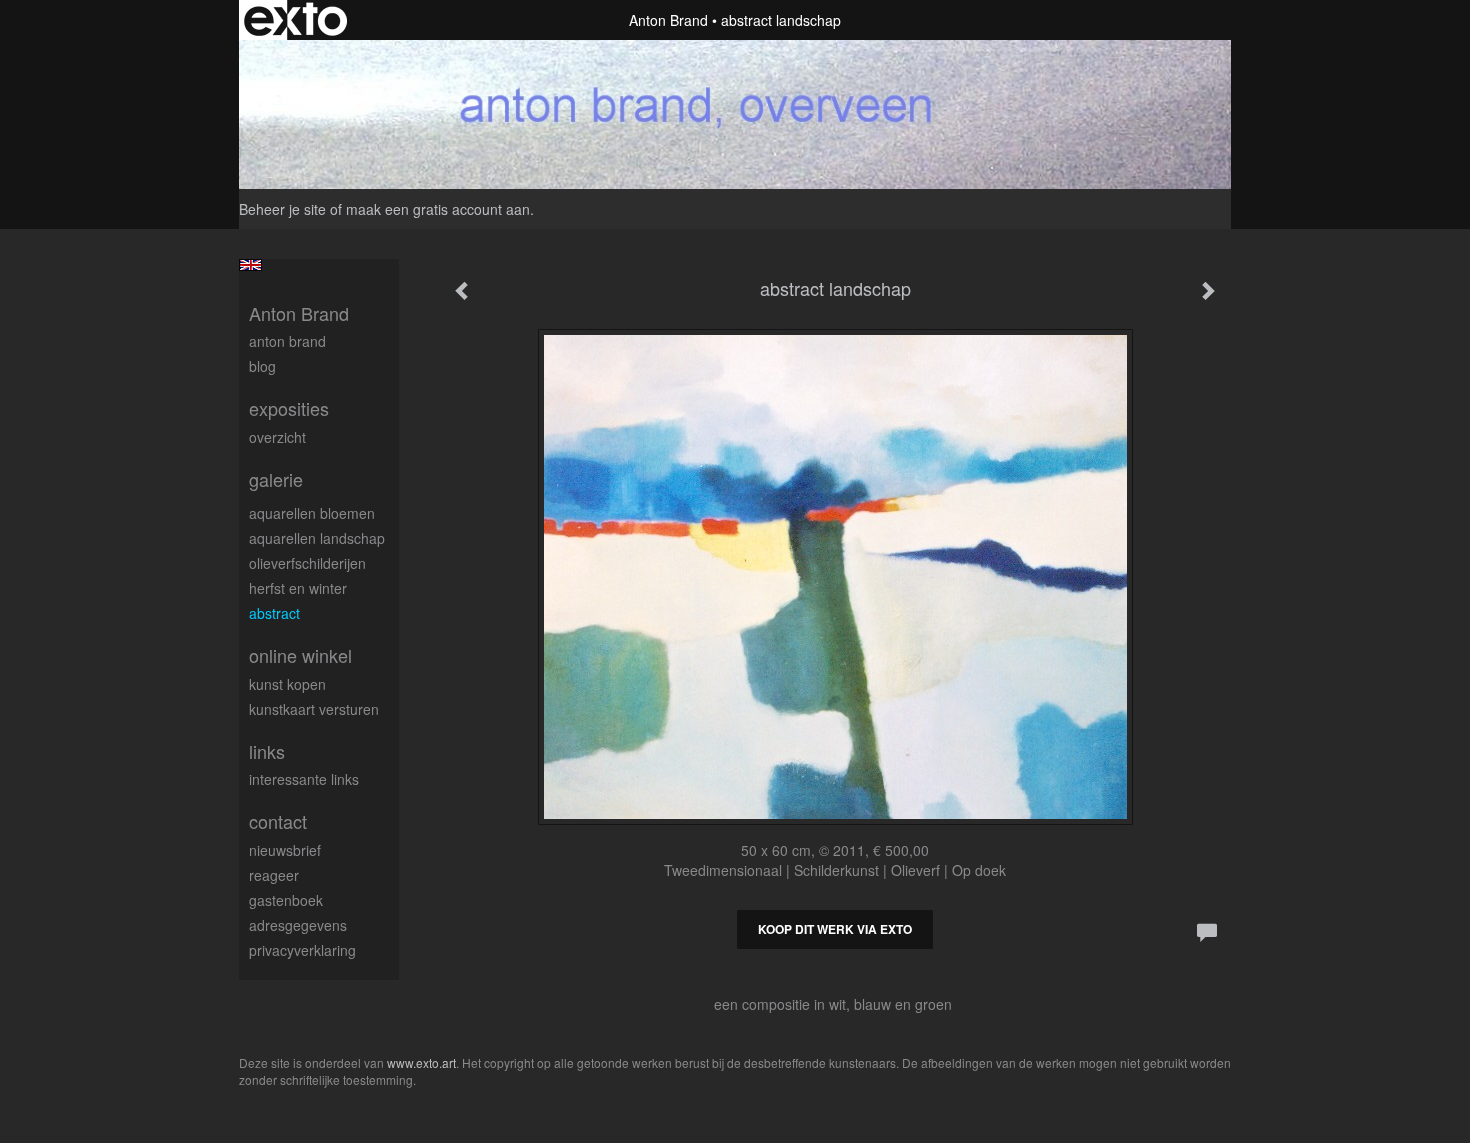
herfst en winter (298, 588)
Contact (278, 821)
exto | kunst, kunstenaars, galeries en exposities (295, 20)
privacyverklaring (302, 950)
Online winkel (300, 655)
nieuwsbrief (285, 850)
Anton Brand (668, 20)
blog (262, 366)
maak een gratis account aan (438, 209)
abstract (274, 613)
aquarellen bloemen (312, 513)
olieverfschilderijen (307, 563)
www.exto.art (421, 1062)
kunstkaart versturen (314, 709)
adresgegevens (298, 925)
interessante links (304, 779)
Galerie (276, 479)
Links (267, 751)
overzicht (277, 437)
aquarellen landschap (317, 538)
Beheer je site (282, 209)
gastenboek (286, 900)
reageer (274, 875)
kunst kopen (287, 684)
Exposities (289, 408)
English (250, 265)
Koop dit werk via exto (835, 929)
